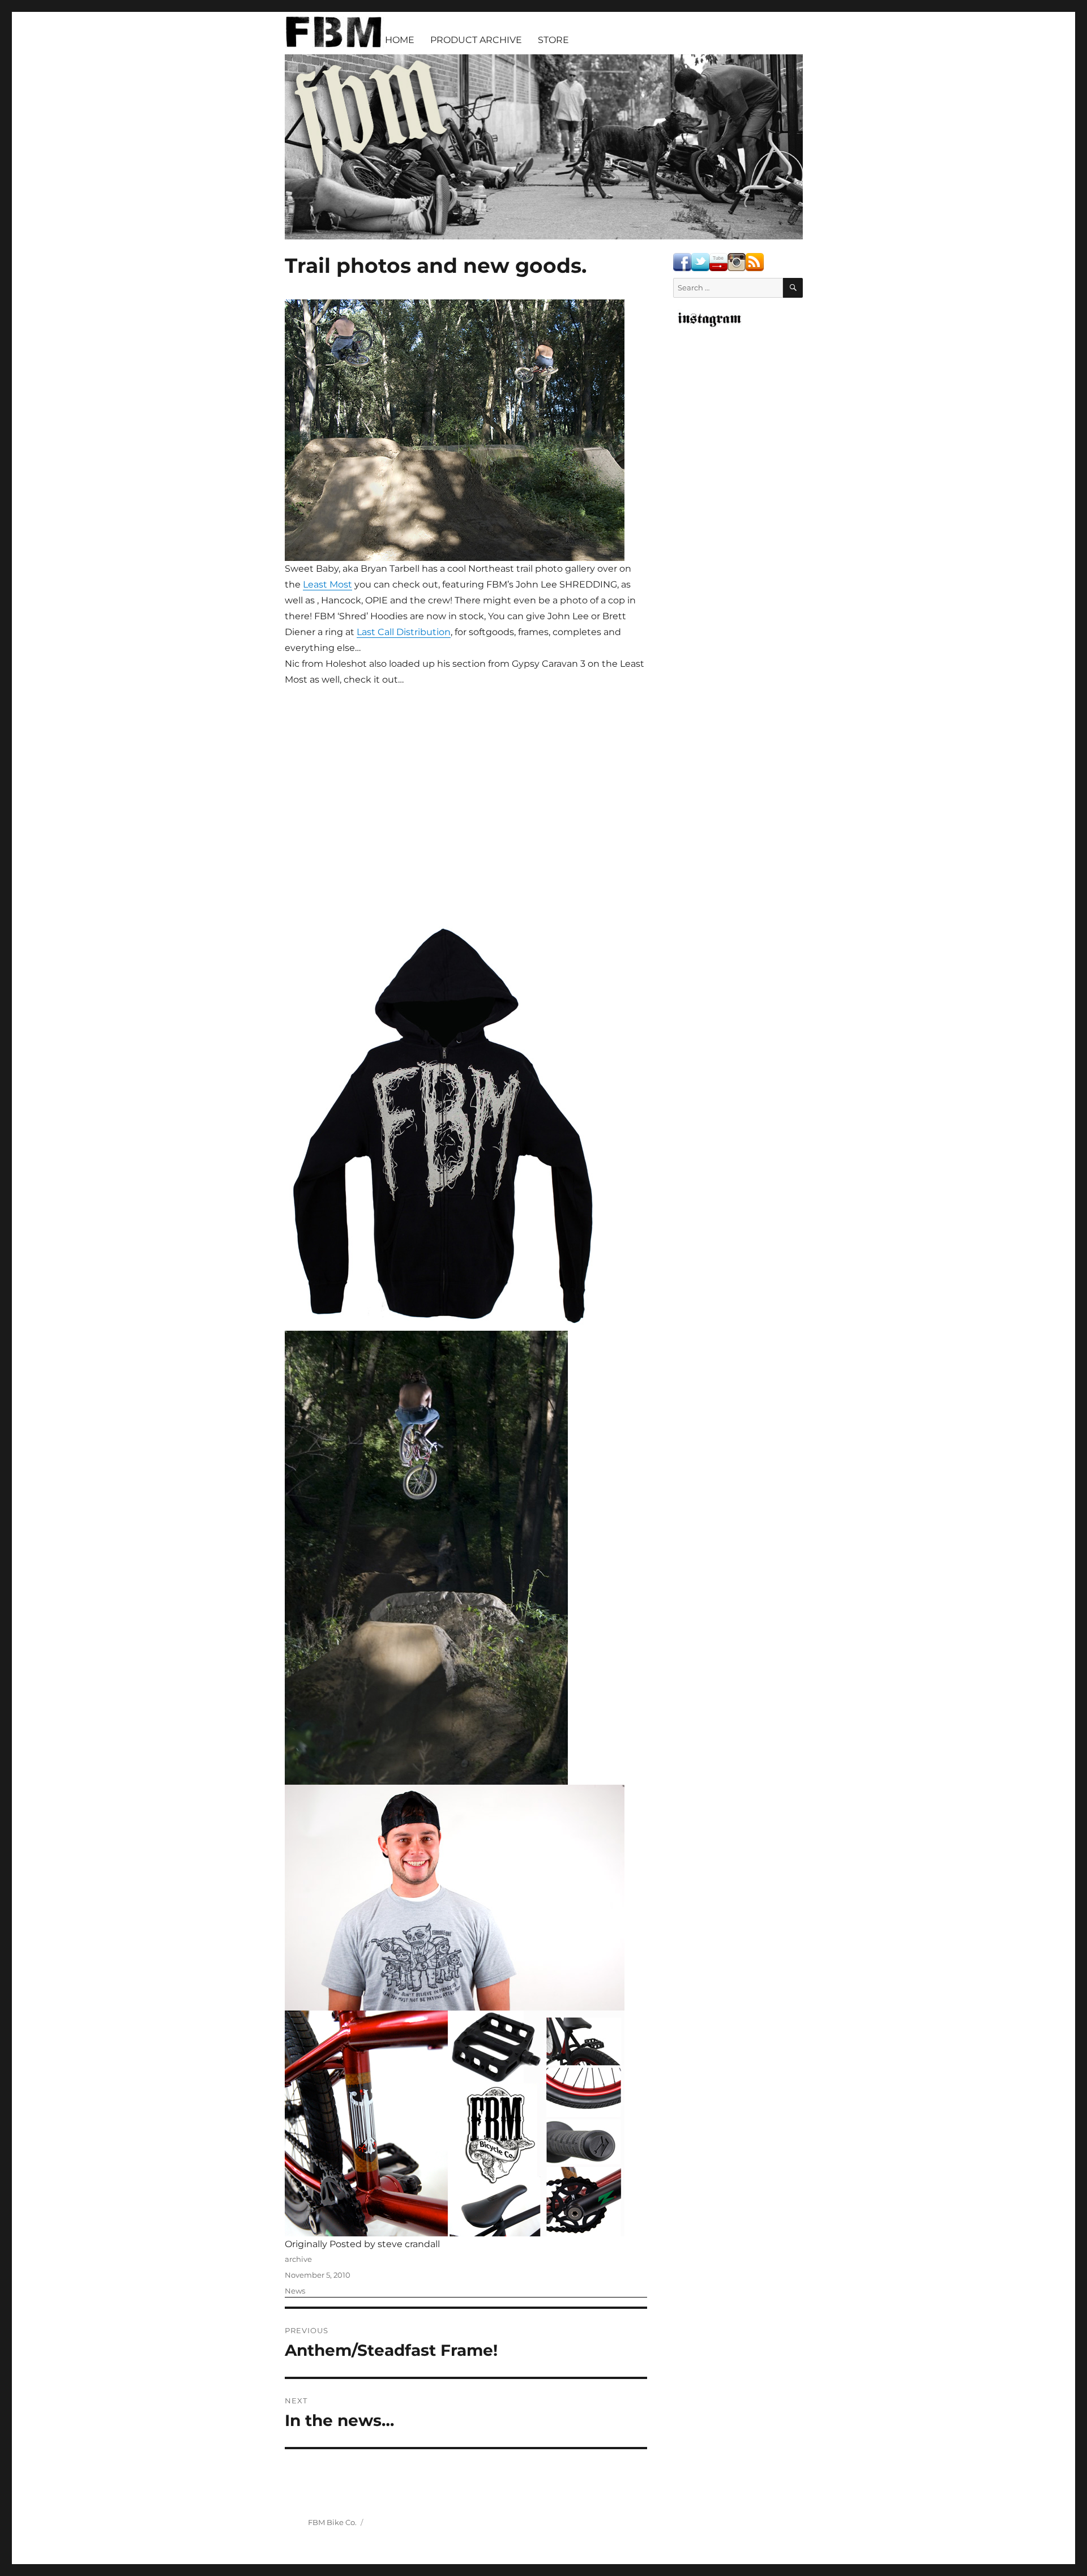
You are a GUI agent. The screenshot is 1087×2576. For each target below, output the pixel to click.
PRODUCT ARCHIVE (476, 40)
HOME (400, 40)
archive (298, 2259)
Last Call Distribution (404, 632)
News (295, 2291)
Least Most (328, 584)
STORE (553, 40)
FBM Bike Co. (332, 2522)
